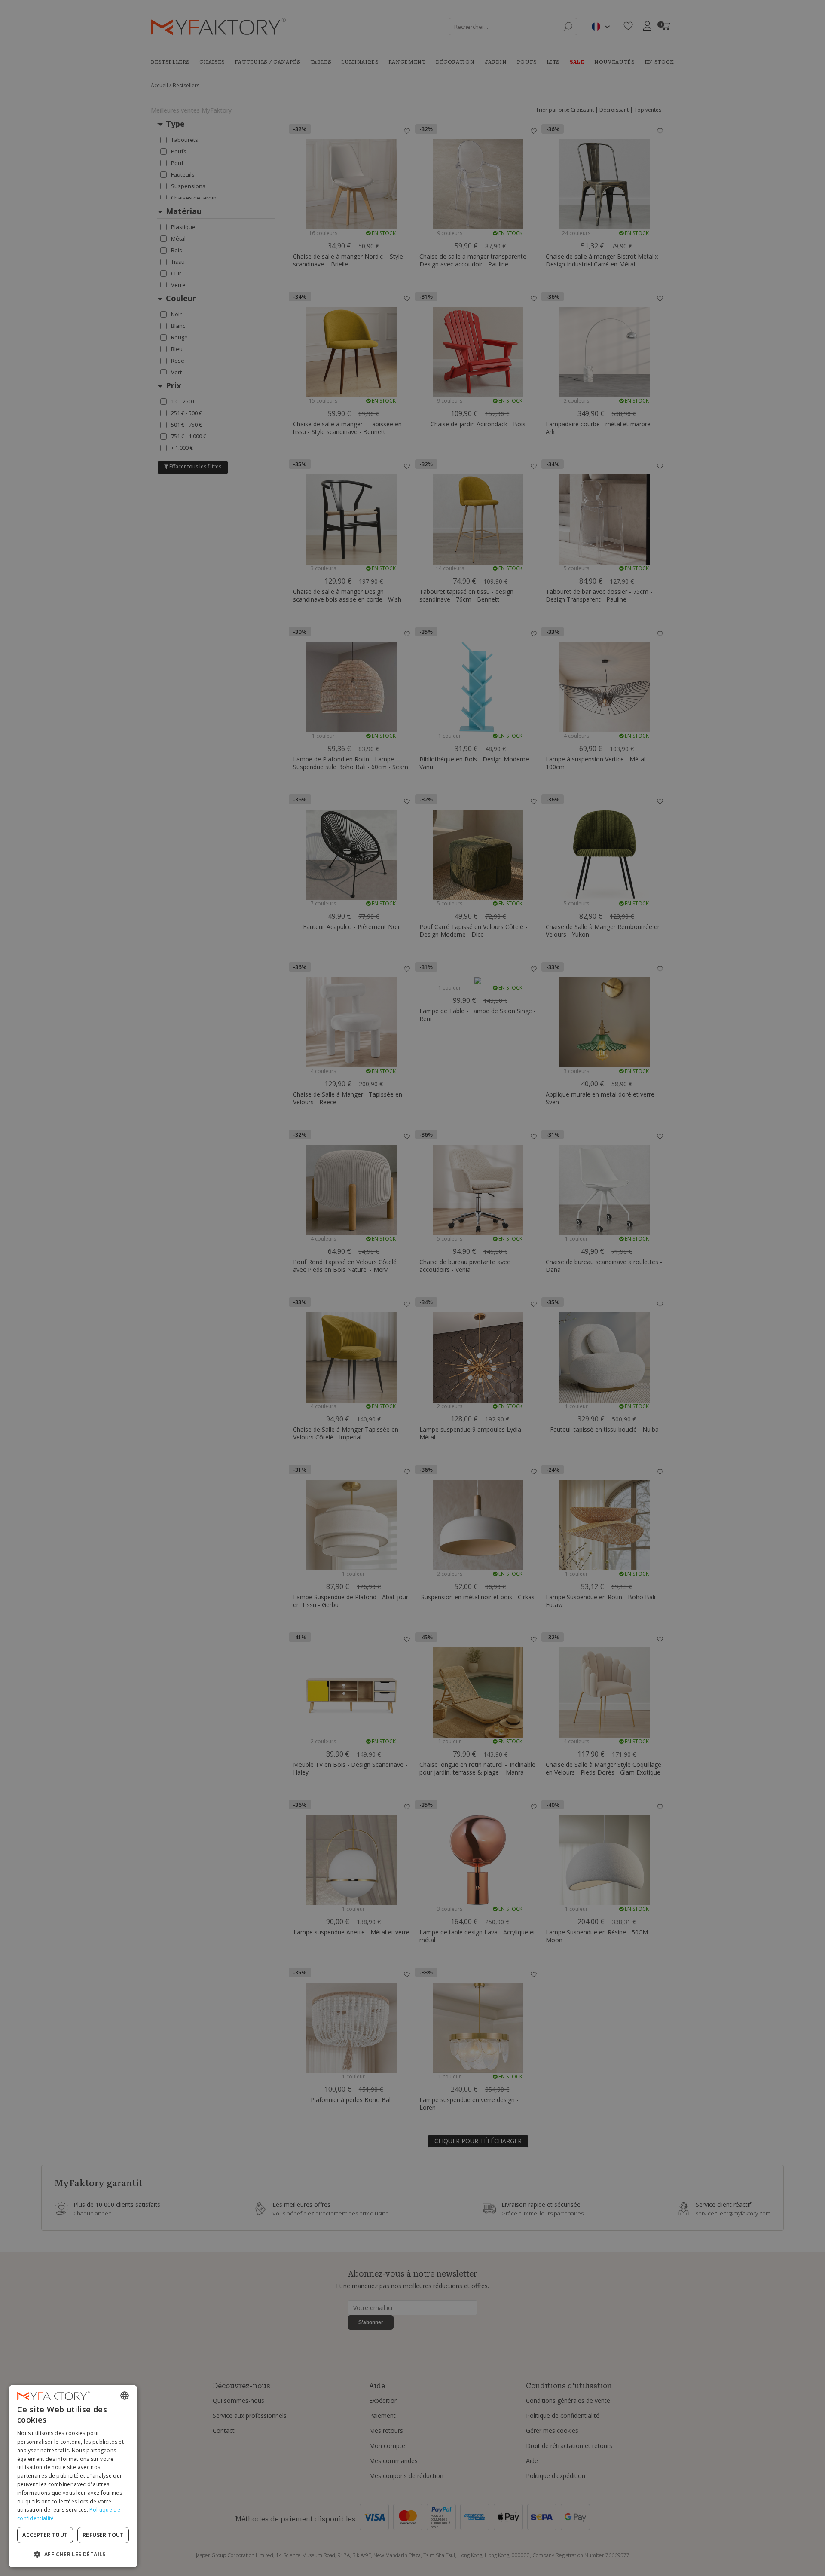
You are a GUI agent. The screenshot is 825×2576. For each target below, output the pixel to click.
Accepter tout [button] (45, 2535)
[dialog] (73, 2476)
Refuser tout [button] (103, 2535)
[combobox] (125, 2396)
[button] (73, 2554)
